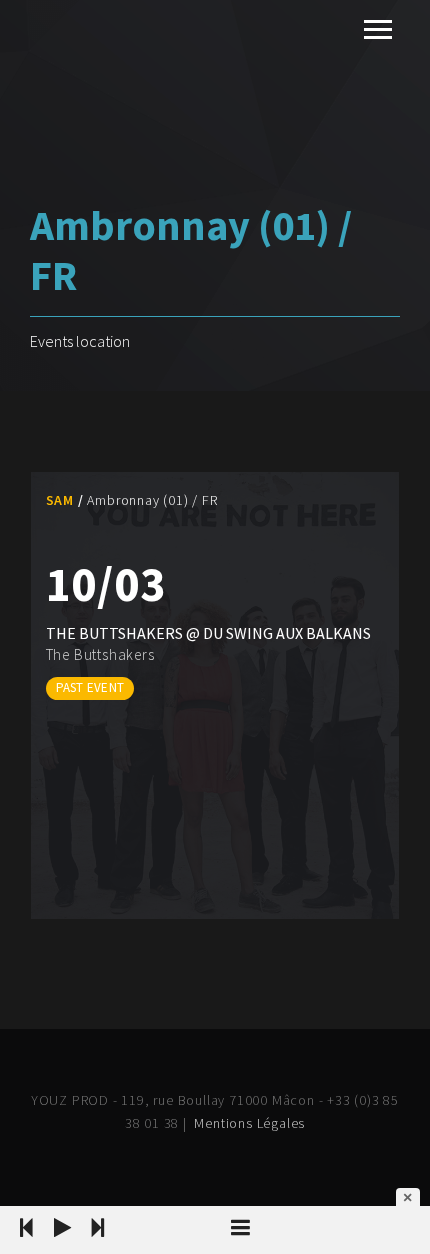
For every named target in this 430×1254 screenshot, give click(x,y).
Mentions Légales (249, 1123)
